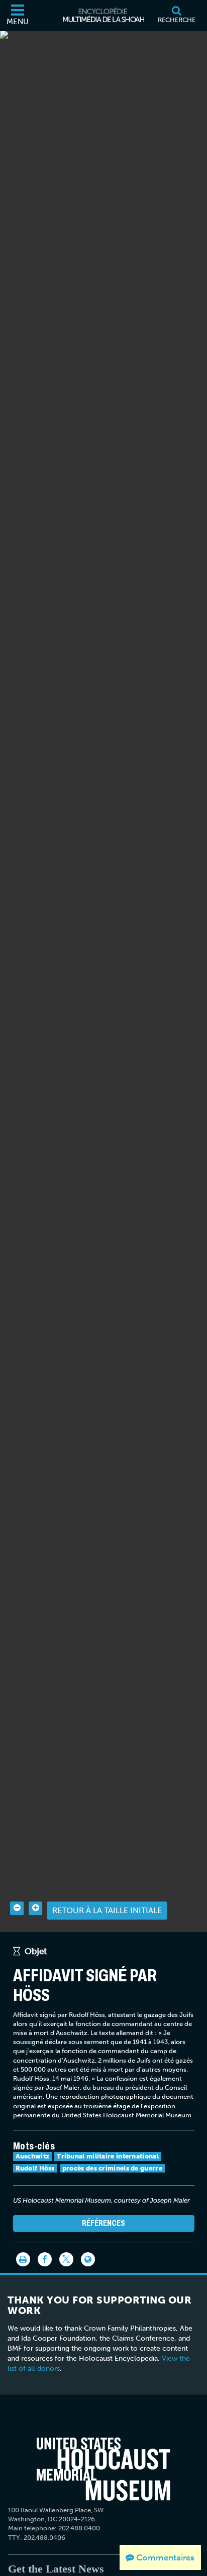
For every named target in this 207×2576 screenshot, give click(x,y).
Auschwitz (33, 2156)
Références (103, 2223)
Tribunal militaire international (108, 2156)
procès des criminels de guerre (112, 2168)
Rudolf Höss (35, 2168)
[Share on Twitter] (66, 2259)
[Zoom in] (35, 1908)
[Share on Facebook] (45, 2259)
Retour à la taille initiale (107, 1910)
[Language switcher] (88, 2259)
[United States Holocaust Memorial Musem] (103, 2469)
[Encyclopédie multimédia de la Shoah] (103, 16)
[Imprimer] (23, 2259)
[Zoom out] (17, 1908)
